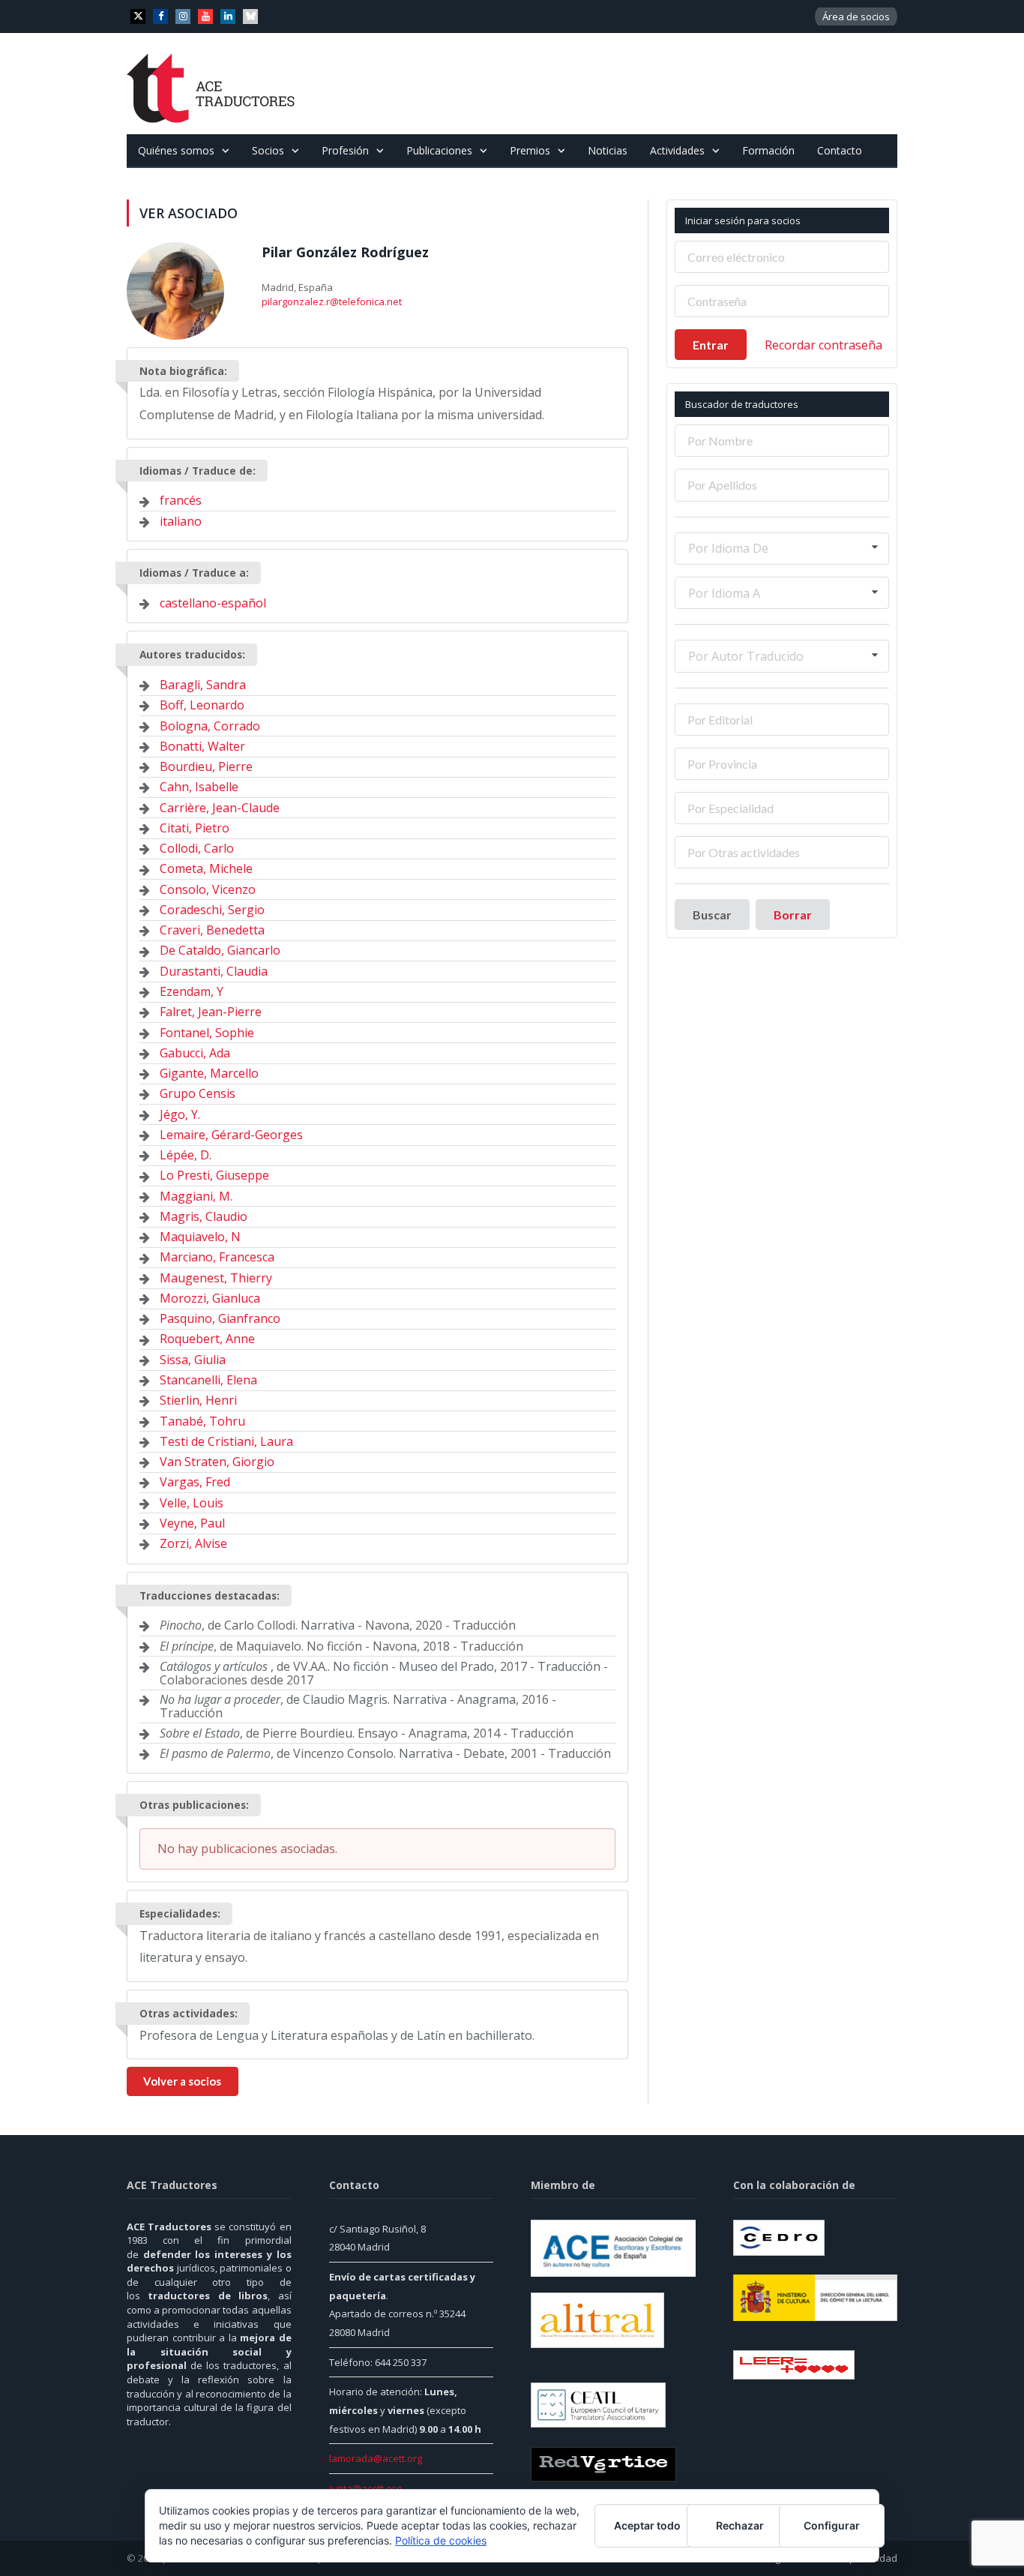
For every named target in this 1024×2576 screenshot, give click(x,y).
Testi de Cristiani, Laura (226, 1441)
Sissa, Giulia (193, 1360)
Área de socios (856, 16)
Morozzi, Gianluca (210, 1298)
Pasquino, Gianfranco (220, 1318)
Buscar (712, 915)
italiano (181, 521)
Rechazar (740, 2525)
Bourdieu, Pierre (206, 766)
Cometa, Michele (206, 868)
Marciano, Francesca (217, 1257)
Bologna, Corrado (210, 726)
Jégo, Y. (180, 1114)
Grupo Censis (198, 1093)
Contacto (840, 150)
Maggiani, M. (196, 1196)
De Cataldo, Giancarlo (220, 950)
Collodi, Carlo (197, 848)
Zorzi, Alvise (193, 1543)
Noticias (608, 150)
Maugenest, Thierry (216, 1278)
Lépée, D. (186, 1155)
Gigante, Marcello (209, 1073)
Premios (530, 150)
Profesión (345, 150)
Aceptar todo (647, 2525)
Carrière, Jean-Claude (220, 808)
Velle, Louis (192, 1503)
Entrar (711, 345)
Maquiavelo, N (200, 1237)
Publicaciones (439, 150)
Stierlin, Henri (198, 1400)
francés (181, 500)
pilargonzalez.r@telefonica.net (332, 301)
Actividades (677, 150)
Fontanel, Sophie (207, 1033)
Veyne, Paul (192, 1523)
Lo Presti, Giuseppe (214, 1175)
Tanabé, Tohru (202, 1421)
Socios (268, 150)
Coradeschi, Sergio (212, 910)
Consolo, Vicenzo (208, 889)
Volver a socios (182, 2081)
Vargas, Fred (195, 1482)
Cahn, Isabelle (199, 787)
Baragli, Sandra (203, 685)
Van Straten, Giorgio (217, 1462)
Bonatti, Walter (202, 746)
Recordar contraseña (823, 345)
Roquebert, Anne (207, 1339)
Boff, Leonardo (202, 705)
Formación (768, 150)
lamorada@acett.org (376, 2458)
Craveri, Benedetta (212, 930)
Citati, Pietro (195, 828)
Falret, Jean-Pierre (211, 1012)
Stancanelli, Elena (208, 1380)
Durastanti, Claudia (214, 971)
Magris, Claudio (204, 1216)
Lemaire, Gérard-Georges (231, 1135)
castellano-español (213, 603)
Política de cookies (441, 2540)
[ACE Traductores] (211, 84)
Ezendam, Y (192, 991)
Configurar (832, 2525)
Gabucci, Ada (195, 1053)
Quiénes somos (176, 150)
